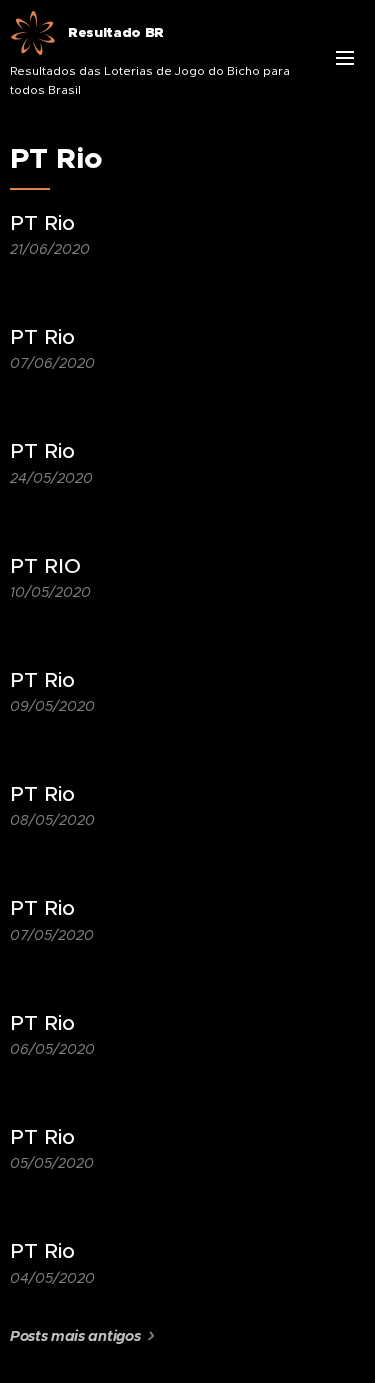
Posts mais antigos (75, 1336)
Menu (345, 57)
